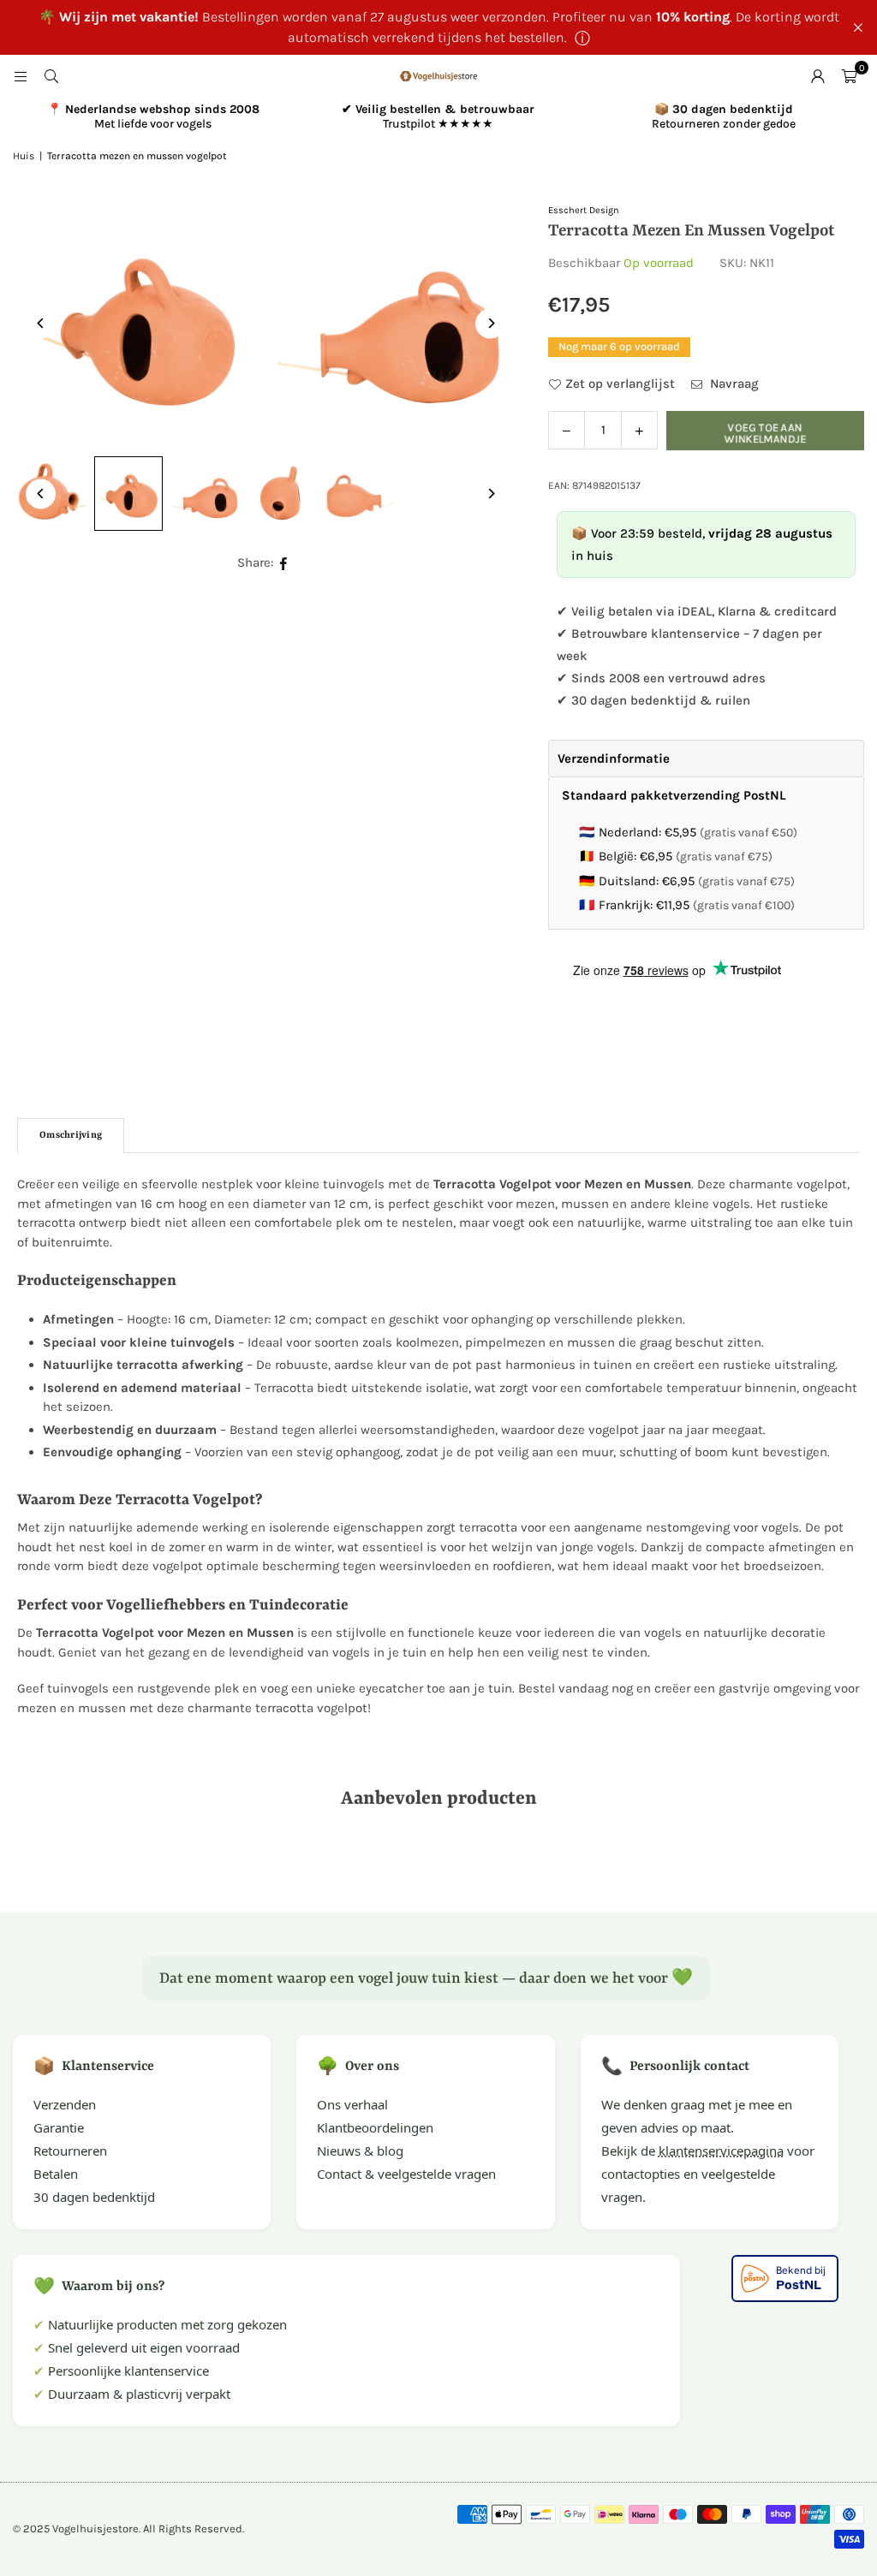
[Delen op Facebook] (284, 563)
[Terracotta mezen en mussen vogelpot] (128, 494)
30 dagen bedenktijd (94, 2197)
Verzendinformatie (614, 759)
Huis (24, 156)
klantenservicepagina (721, 2151)
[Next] (490, 323)
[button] (849, 76)
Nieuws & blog (360, 2151)
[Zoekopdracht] (51, 76)
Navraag (733, 384)
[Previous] (41, 323)
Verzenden (65, 2104)
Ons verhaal (352, 2104)
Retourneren (70, 2151)
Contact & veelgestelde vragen (406, 2174)
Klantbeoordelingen (375, 2127)
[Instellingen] (818, 76)
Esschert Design (584, 210)
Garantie (59, 2127)
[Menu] (21, 76)
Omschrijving (71, 1136)
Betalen (56, 2174)
